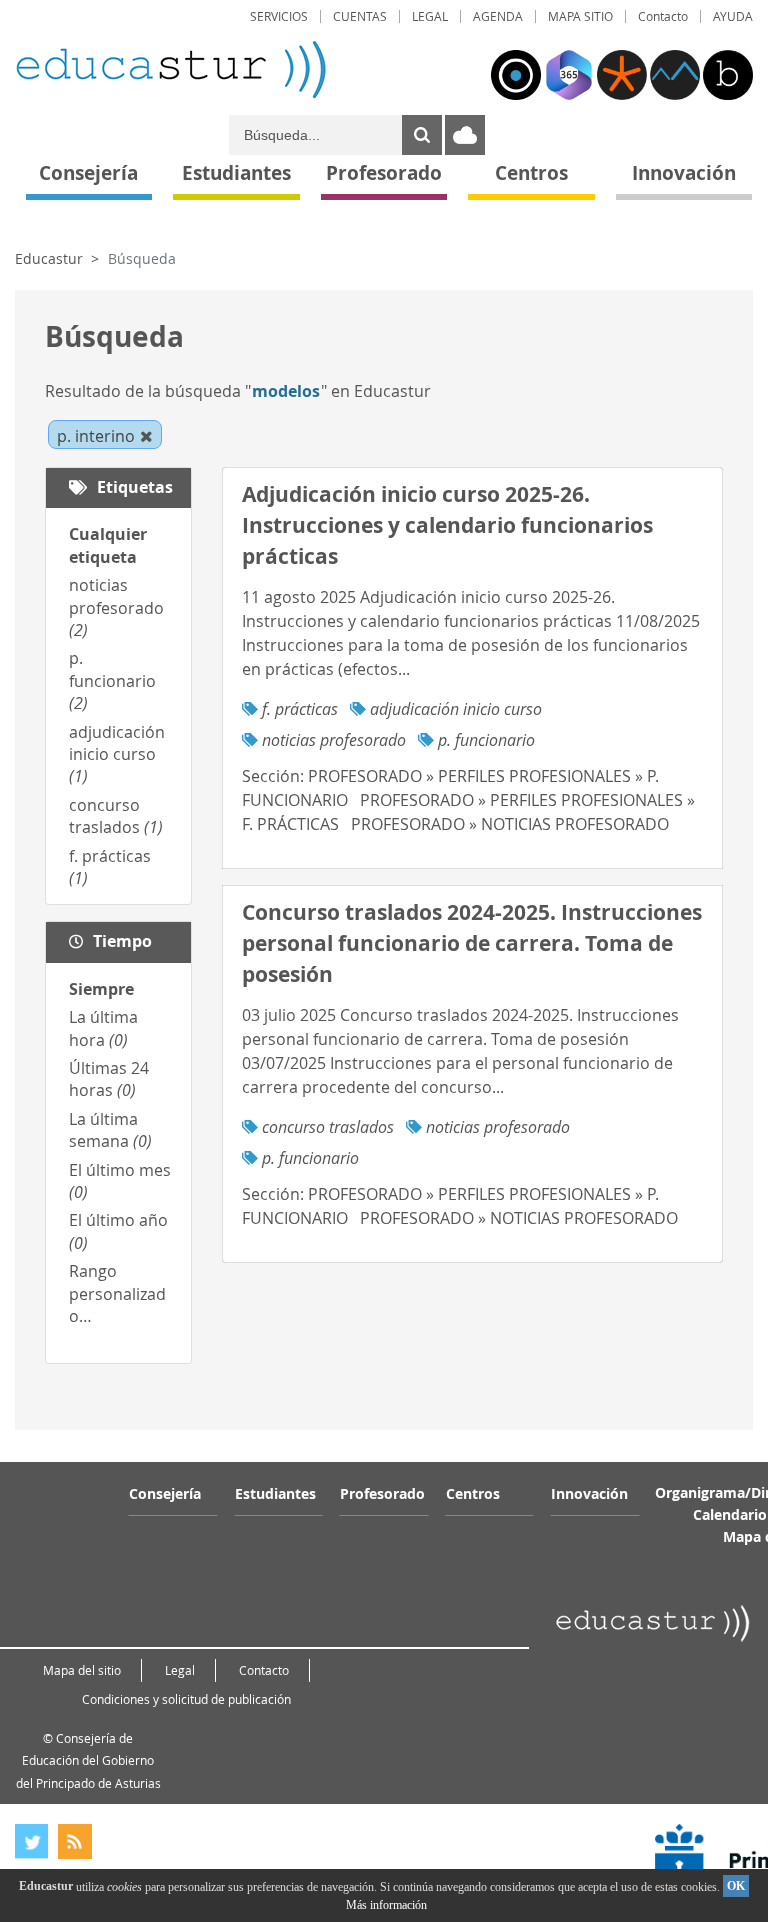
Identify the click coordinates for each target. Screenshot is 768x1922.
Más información (386, 1905)
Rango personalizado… (117, 1293)
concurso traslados (116, 816)
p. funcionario (112, 680)
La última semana (110, 1130)
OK (736, 1886)
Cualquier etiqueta (108, 545)
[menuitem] (279, 16)
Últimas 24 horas (109, 1079)
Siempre (101, 989)
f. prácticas (300, 709)
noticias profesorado (116, 607)
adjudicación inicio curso (117, 754)
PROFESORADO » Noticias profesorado (510, 824)
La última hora (103, 1028)
